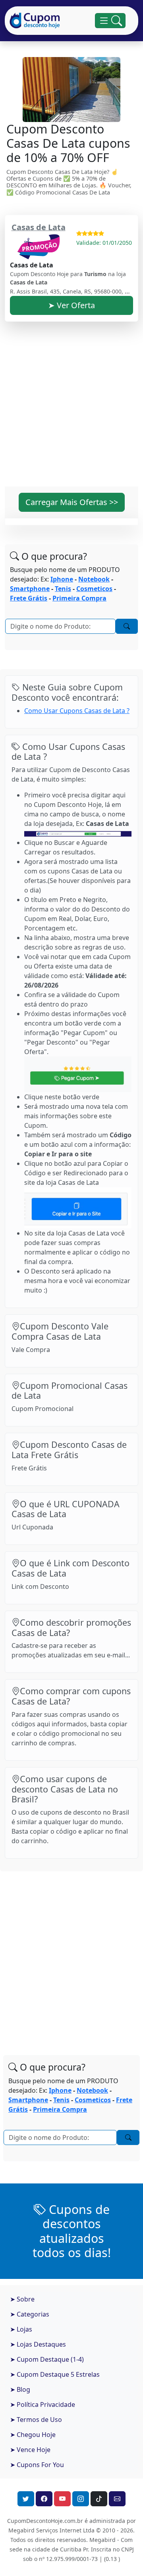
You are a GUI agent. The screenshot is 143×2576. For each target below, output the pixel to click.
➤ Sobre (22, 2299)
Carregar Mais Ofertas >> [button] (72, 502)
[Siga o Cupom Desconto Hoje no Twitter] (26, 2499)
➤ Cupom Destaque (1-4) (47, 2359)
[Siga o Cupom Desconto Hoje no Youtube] (62, 2499)
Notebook (94, 579)
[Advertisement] (71, 409)
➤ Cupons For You (37, 2465)
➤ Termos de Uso (36, 2420)
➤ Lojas (21, 2329)
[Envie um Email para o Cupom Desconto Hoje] (117, 2499)
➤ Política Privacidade (43, 2404)
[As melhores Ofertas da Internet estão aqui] (35, 21)
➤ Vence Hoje (30, 2450)
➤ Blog (20, 2389)
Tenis (63, 589)
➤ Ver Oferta (71, 305)
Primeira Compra (79, 598)
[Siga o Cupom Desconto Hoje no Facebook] (44, 2499)
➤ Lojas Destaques (38, 2344)
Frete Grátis (29, 598)
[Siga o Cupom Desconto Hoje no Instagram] (81, 2499)
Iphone (62, 579)
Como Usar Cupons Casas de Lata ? (77, 711)
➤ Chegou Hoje (33, 2435)
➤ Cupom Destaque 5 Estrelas (55, 2374)
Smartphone (30, 589)
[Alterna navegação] (110, 21)
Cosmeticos (94, 589)
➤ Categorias (30, 2314)
